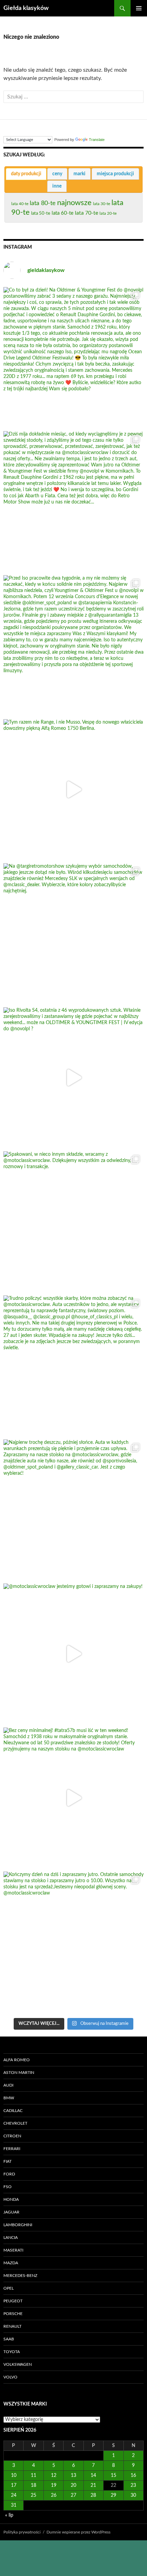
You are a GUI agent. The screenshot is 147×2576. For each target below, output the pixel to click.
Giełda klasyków (26, 8)
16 (133, 2476)
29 (113, 2495)
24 (14, 2495)
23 (133, 2485)
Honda (11, 2199)
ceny (57, 174)
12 (54, 2476)
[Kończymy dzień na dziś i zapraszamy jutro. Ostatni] (73, 1942)
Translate (97, 140)
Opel (9, 2288)
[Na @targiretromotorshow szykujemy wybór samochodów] (73, 934)
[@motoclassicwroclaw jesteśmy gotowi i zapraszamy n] (73, 1654)
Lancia (11, 2237)
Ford (9, 2174)
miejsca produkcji (115, 174)
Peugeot (13, 2301)
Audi (8, 2085)
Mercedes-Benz (20, 2276)
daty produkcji (26, 174)
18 (34, 2485)
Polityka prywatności (22, 2532)
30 (133, 2495)
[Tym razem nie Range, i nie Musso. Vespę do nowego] (73, 790)
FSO (8, 2187)
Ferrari (12, 2149)
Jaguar (11, 2212)
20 (73, 2485)
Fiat (8, 2161)
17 (14, 2485)
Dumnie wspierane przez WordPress (78, 2532)
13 (73, 2476)
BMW (9, 2098)
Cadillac (13, 2111)
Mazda (11, 2263)
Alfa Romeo (17, 2060)
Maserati (13, 2250)
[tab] (26, 174)
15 (113, 2476)
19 (54, 2485)
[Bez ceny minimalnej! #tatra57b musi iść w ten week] (73, 1798)
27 (73, 2495)
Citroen (12, 2136)
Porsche (13, 2314)
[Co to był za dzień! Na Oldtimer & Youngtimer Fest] (73, 357)
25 (34, 2495)
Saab (9, 2339)
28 (93, 2495)
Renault (12, 2326)
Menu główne (139, 8)
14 (93, 2476)
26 (54, 2495)
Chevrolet (15, 2123)
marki (79, 174)
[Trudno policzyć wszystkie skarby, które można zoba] (73, 1366)
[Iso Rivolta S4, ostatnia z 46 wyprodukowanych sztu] (73, 1078)
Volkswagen (18, 2364)
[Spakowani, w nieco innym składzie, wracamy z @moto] (73, 1222)
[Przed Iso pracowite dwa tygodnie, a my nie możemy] (73, 645)
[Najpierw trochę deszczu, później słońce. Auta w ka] (73, 1510)
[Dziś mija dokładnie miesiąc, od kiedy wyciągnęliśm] (73, 501)
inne (57, 186)
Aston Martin (19, 2073)
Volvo (10, 2377)
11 (34, 2476)
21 (93, 2485)
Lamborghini (18, 2225)
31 (14, 2505)
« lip (9, 2515)
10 (14, 2476)
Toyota (12, 2352)
